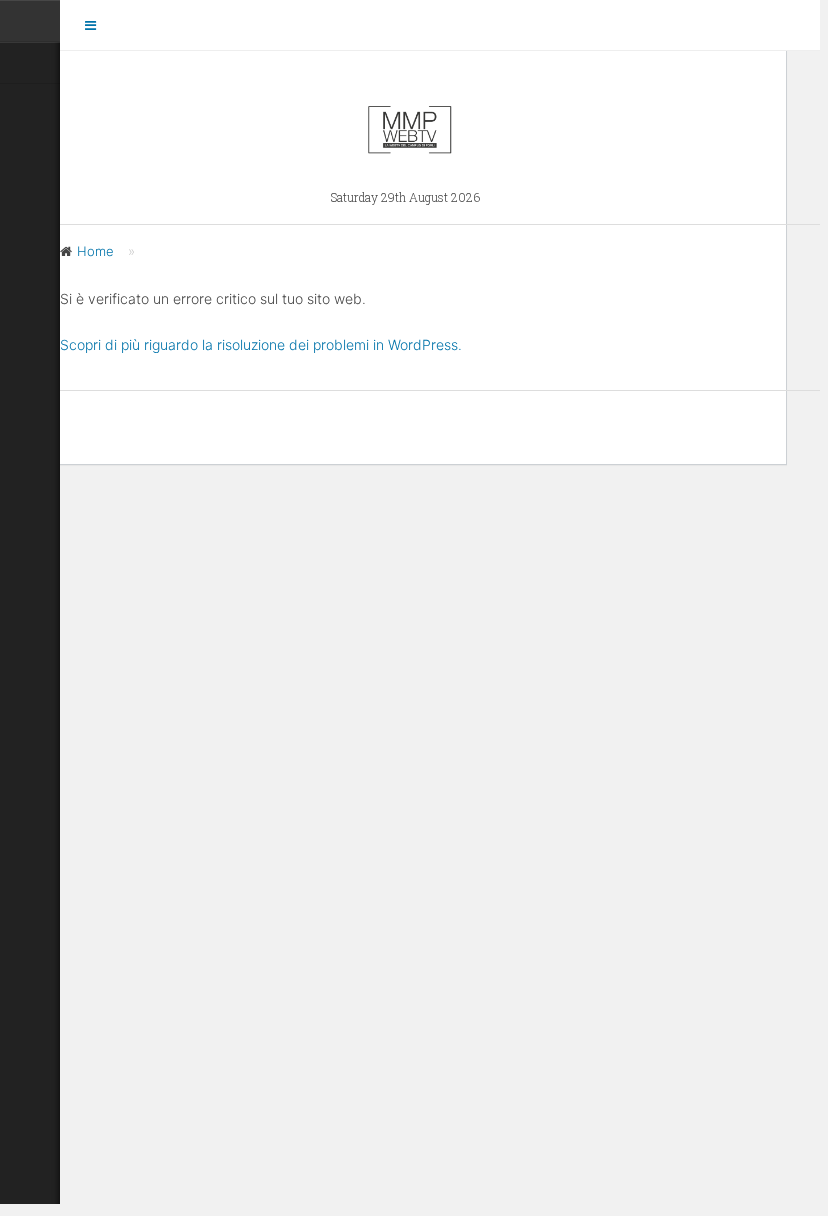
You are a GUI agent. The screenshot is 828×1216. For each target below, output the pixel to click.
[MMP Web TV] (410, 146)
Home (95, 251)
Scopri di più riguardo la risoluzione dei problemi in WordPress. (261, 344)
